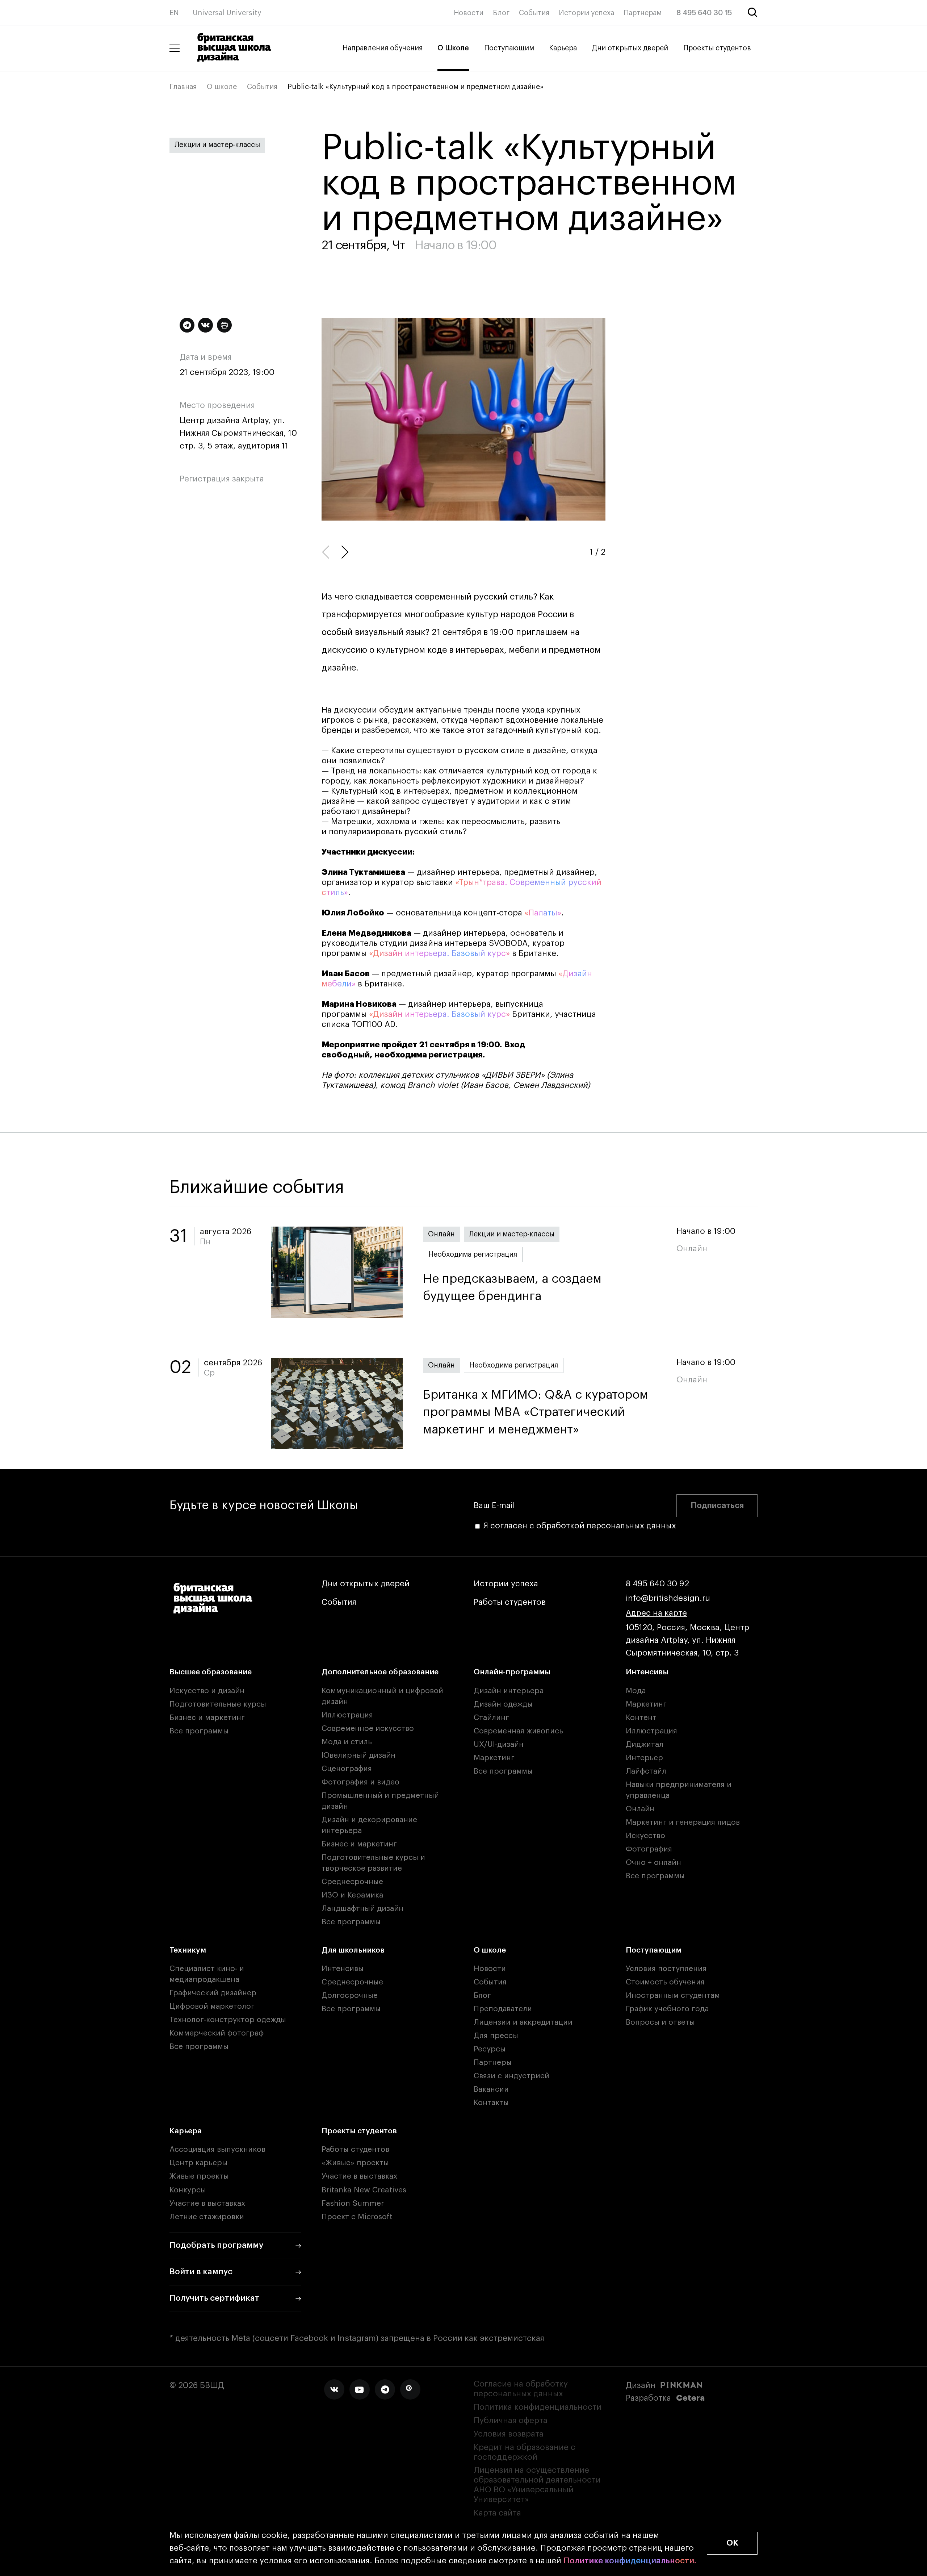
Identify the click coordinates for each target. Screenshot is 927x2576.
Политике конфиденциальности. (630, 2561)
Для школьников (353, 1950)
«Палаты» (543, 913)
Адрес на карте (656, 1613)
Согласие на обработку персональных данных (521, 2389)
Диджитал (645, 1744)
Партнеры (493, 2063)
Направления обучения (383, 48)
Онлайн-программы (512, 1672)
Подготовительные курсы (218, 1704)
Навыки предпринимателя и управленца (679, 1790)
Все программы (199, 1731)
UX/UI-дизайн (499, 1744)
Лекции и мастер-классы (217, 145)
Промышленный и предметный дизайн (380, 1801)
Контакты (491, 2103)
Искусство (645, 1836)
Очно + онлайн (653, 1863)
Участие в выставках (207, 2203)
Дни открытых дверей (630, 48)
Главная (183, 87)
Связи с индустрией (511, 2076)
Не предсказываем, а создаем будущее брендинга (512, 1288)
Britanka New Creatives (364, 2190)
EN (174, 13)
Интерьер (644, 1758)
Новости (469, 13)
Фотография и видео (360, 1782)
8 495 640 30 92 (657, 1584)
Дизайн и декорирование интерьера (369, 1825)
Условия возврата (509, 2434)
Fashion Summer (353, 2203)
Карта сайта (497, 2513)
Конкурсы (188, 2190)
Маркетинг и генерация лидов (683, 1822)
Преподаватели (503, 2009)
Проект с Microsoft (357, 2217)
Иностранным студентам (673, 1995)
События (534, 13)
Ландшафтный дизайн (362, 1909)
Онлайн (441, 1234)
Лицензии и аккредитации (523, 2022)
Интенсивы (647, 1672)
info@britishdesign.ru (668, 1598)
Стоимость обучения (665, 1982)
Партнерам (643, 13)
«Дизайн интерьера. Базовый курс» (439, 953)
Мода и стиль (347, 1742)
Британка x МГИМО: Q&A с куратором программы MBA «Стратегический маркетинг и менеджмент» (536, 1412)
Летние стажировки (207, 2217)
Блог (501, 13)
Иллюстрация (347, 1715)
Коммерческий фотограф (217, 2033)
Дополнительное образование (380, 1672)
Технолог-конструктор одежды (228, 2020)
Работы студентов (510, 1602)
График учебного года (667, 2009)
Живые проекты (199, 2176)
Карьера (563, 48)
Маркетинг (494, 1758)
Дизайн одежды (503, 1704)
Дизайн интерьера (509, 1691)
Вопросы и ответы (660, 2022)
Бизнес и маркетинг (207, 1718)
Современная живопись (518, 1731)
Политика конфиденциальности (538, 2407)
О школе (222, 87)
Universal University (227, 13)
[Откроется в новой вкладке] (334, 2389)
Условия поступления (666, 1969)
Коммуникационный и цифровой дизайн (382, 1696)
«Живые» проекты (355, 2163)
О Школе (453, 48)
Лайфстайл (646, 1771)
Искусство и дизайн (207, 1691)
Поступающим (509, 48)
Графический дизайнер (213, 1993)
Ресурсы (490, 2049)
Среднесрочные (352, 1882)
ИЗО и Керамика (352, 1895)
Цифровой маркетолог (212, 2006)
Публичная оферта (511, 2421)
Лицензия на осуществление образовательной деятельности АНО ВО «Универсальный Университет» (537, 2485)
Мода (636, 1691)
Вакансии (491, 2089)
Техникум (188, 1950)
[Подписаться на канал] (187, 325)
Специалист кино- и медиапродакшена (207, 1974)
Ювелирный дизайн (358, 1755)
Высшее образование (211, 1672)
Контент (641, 1718)
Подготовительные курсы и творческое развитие (373, 1863)
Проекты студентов (717, 48)
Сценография (347, 1769)
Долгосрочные (350, 1995)
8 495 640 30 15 (704, 13)
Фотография (649, 1849)
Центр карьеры (198, 2163)
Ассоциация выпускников (217, 2149)
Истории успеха (586, 13)
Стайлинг (491, 1718)
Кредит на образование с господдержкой (525, 2452)
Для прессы (496, 2036)
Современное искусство (368, 1729)
